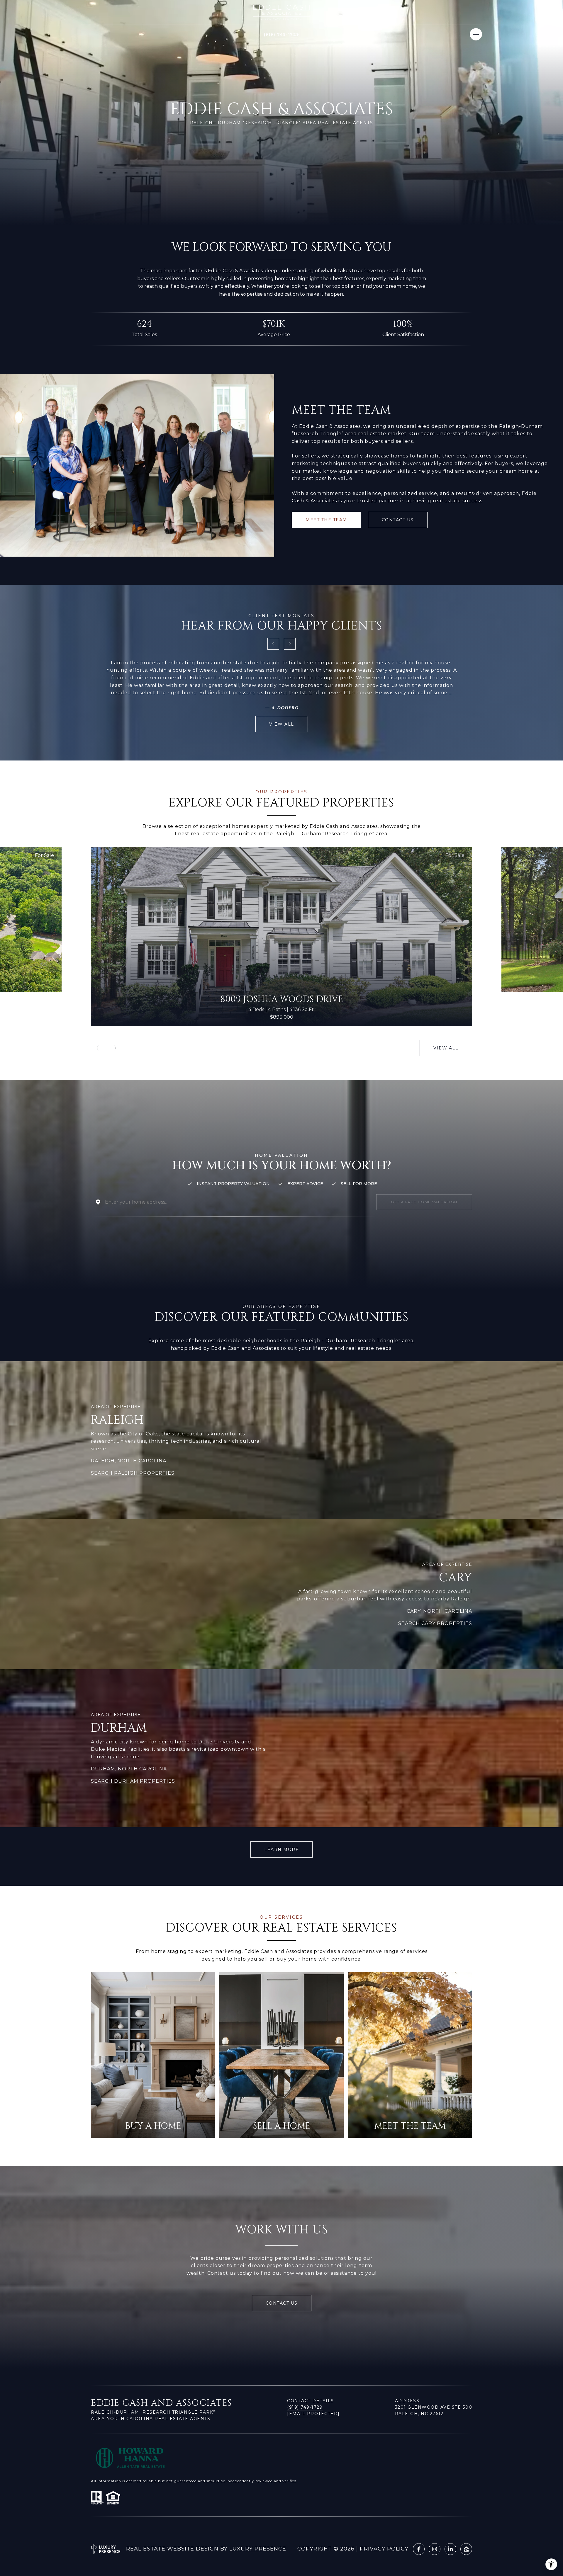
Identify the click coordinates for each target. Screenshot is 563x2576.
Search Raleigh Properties (133, 1473)
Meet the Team (326, 520)
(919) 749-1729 (305, 2407)
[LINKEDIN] (450, 2549)
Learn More (281, 1850)
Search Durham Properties (133, 1781)
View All (446, 1048)
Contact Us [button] (398, 520)
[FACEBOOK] (419, 2549)
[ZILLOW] (466, 2549)
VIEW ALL (282, 724)
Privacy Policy (384, 2549)
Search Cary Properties (435, 1623)
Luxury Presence (258, 2549)
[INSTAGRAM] (435, 2549)
